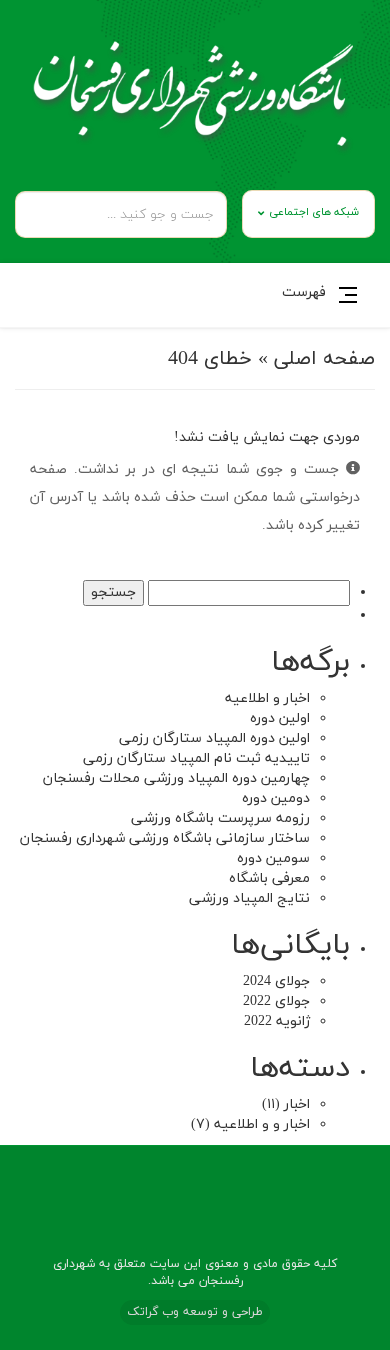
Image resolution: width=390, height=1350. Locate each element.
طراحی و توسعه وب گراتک (195, 1312)
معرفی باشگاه (269, 878)
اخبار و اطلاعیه (267, 698)
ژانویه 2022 (277, 1021)
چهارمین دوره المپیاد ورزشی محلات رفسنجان (176, 778)
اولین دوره (280, 718)
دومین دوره (276, 798)
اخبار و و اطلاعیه (262, 1124)
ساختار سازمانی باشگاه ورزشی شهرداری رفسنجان (165, 838)
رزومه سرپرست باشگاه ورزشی (220, 818)
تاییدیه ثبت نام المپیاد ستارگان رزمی (196, 758)
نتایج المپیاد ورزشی (249, 898)
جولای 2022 (276, 1001)
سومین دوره (273, 858)
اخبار (297, 1104)
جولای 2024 (276, 981)
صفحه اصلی (324, 359)
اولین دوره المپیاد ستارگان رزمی (214, 738)
